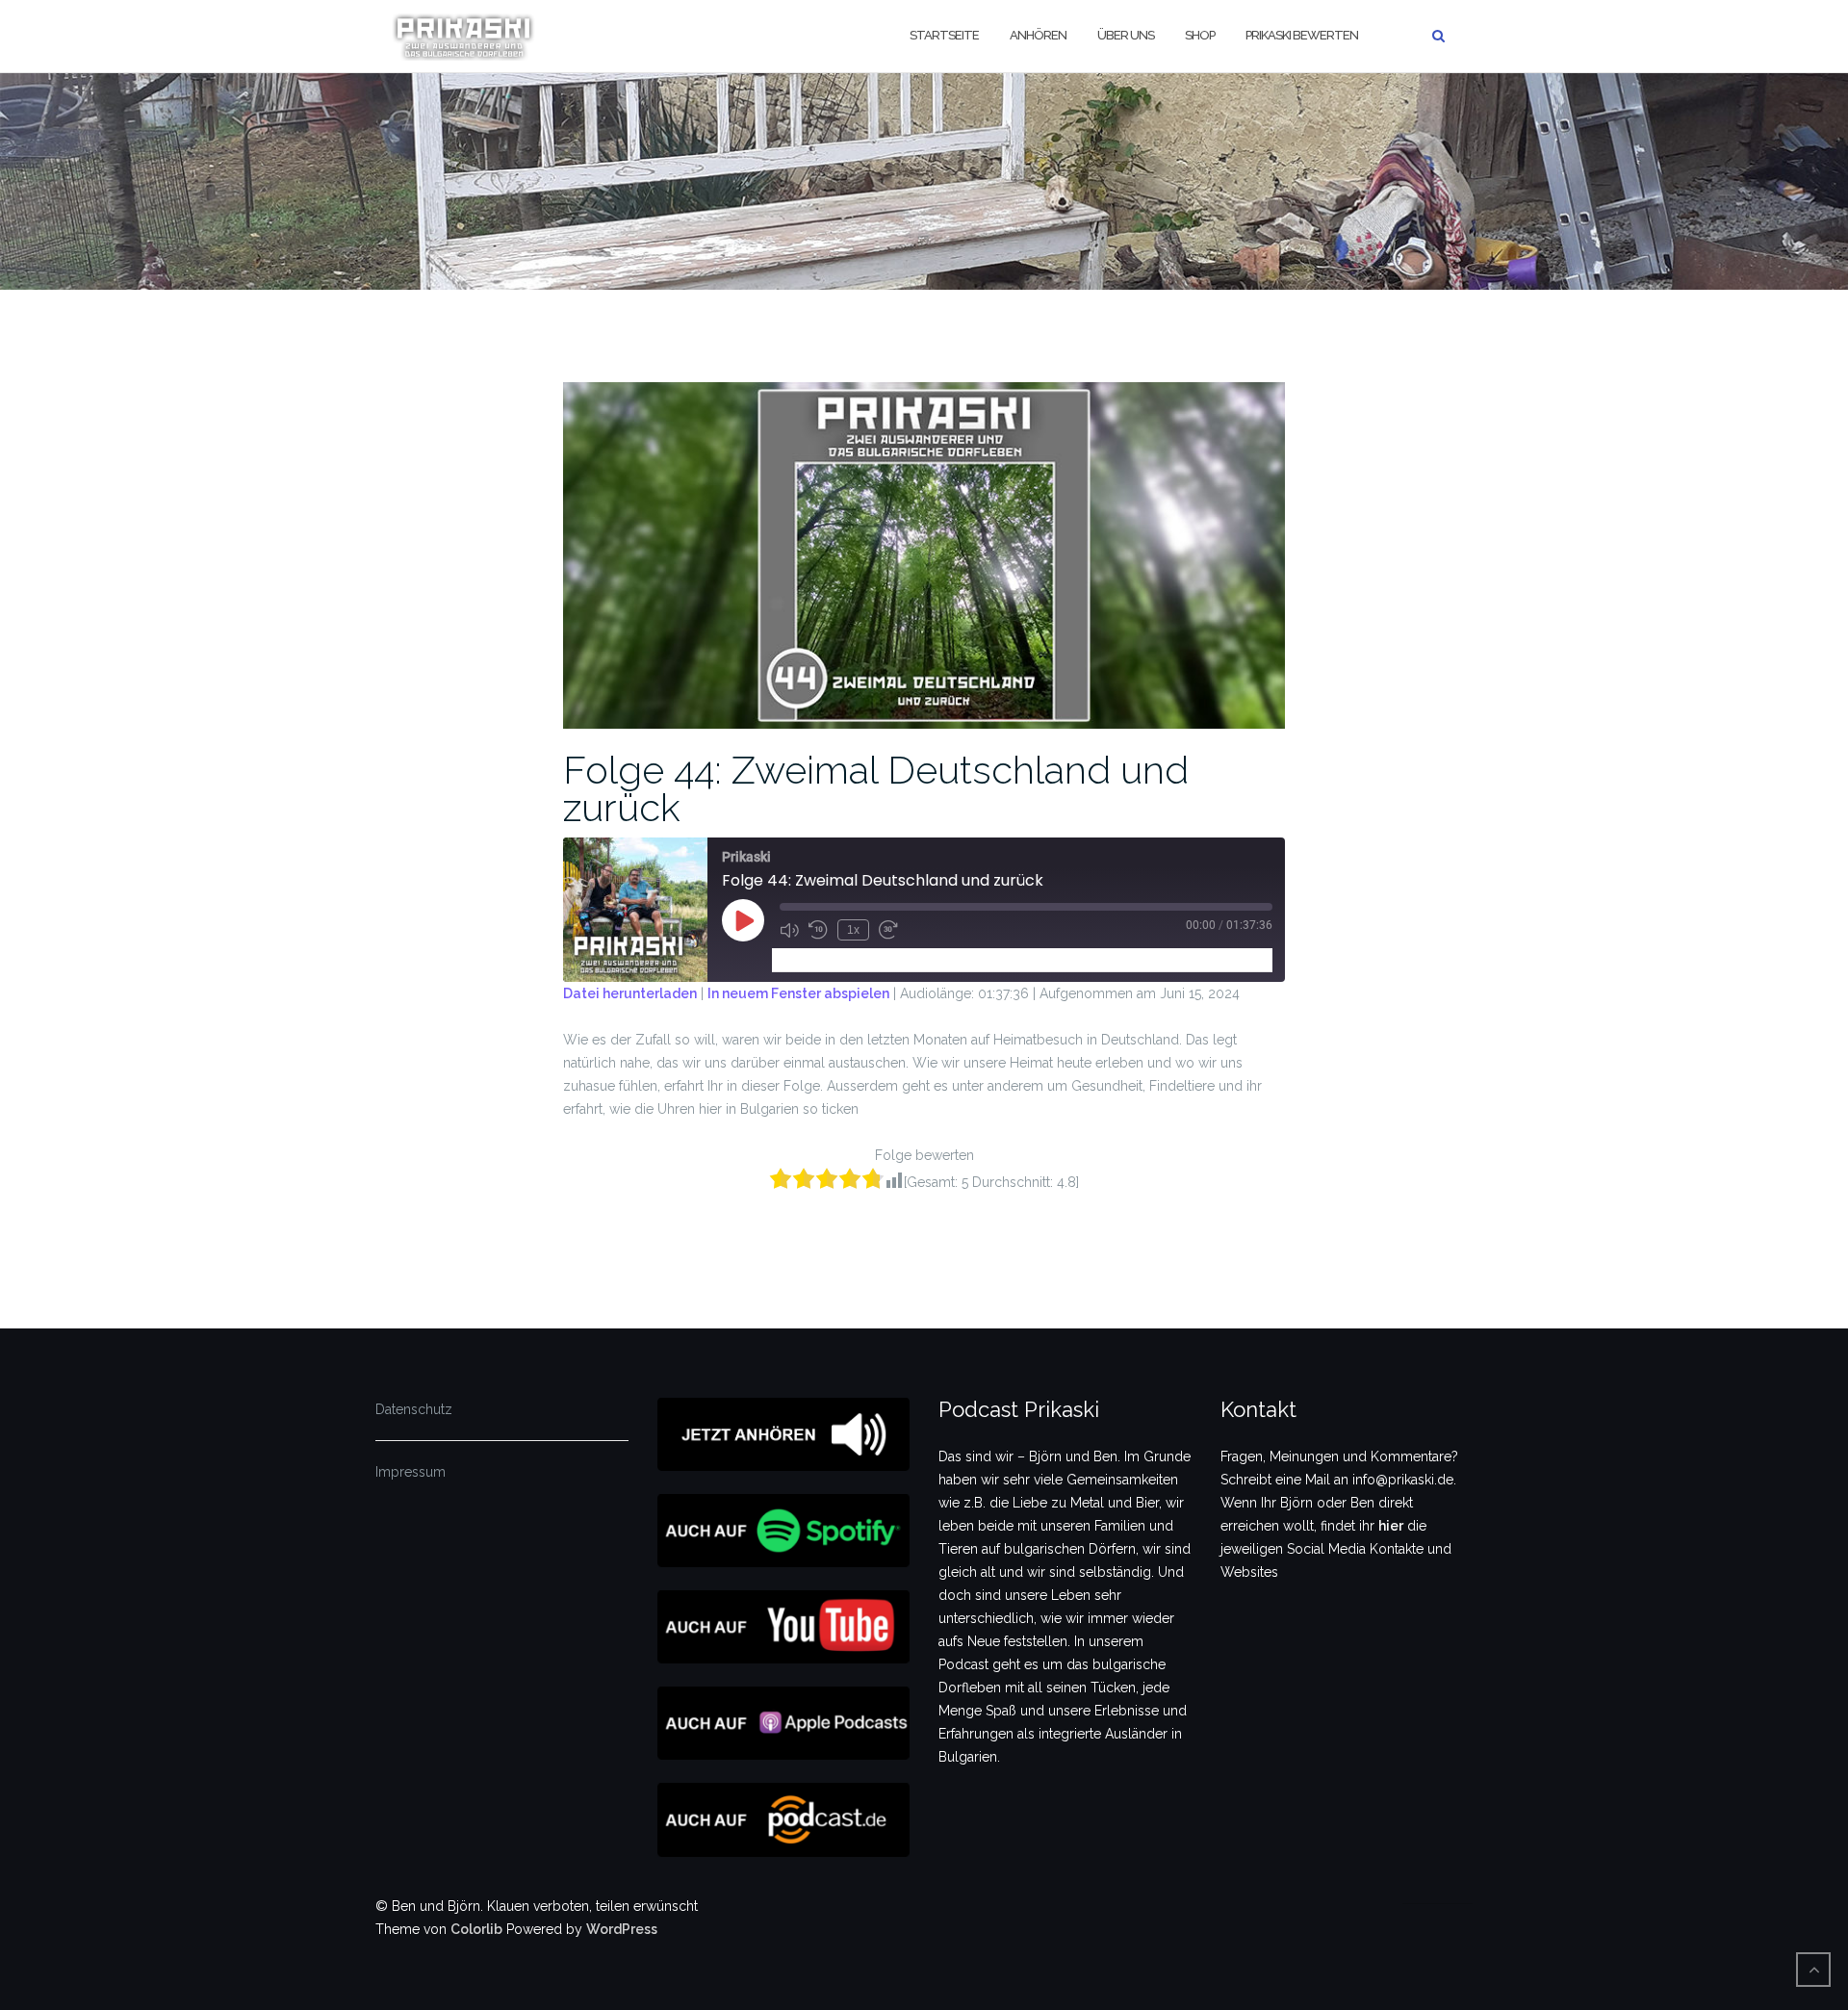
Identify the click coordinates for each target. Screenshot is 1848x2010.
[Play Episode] (743, 920)
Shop (1200, 35)
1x (853, 930)
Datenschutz (414, 1409)
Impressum (411, 1472)
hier (1391, 1526)
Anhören (1038, 35)
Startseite (944, 35)
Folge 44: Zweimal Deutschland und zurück (876, 788)
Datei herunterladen (630, 993)
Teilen (890, 959)
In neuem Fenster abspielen (798, 993)
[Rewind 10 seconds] (818, 930)
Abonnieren (816, 959)
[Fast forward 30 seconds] (888, 930)
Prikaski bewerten (1302, 35)
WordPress (622, 1929)
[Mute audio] (789, 930)
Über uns (1126, 35)
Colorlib (476, 1929)
